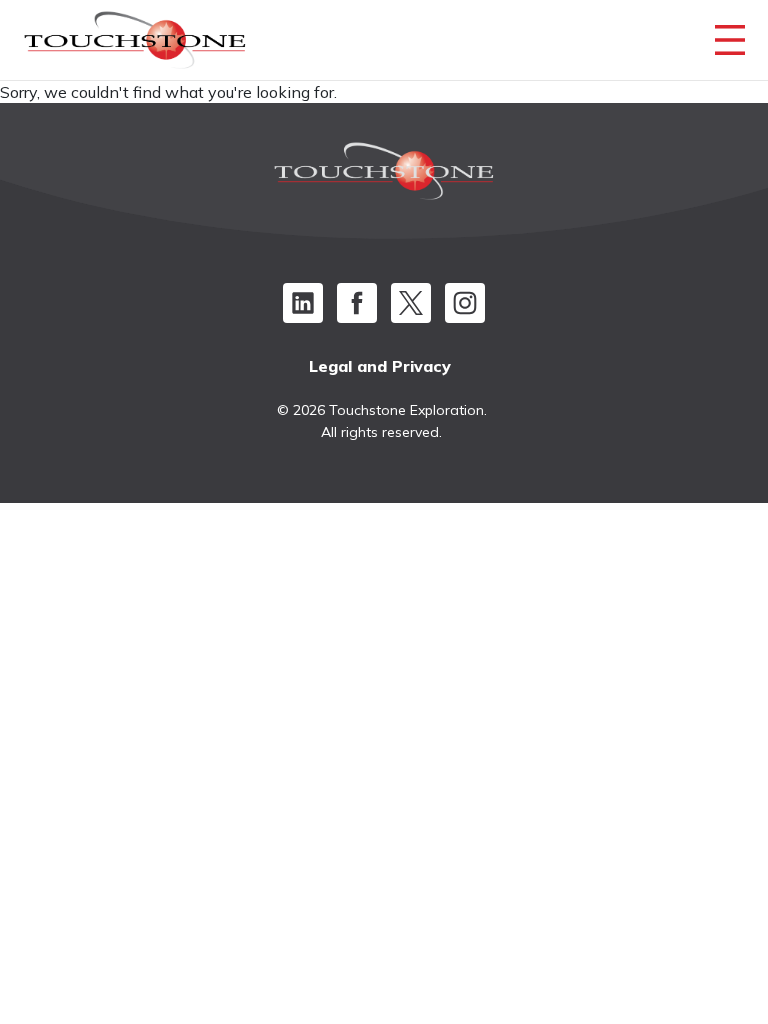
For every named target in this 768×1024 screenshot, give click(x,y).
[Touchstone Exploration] (135, 45)
